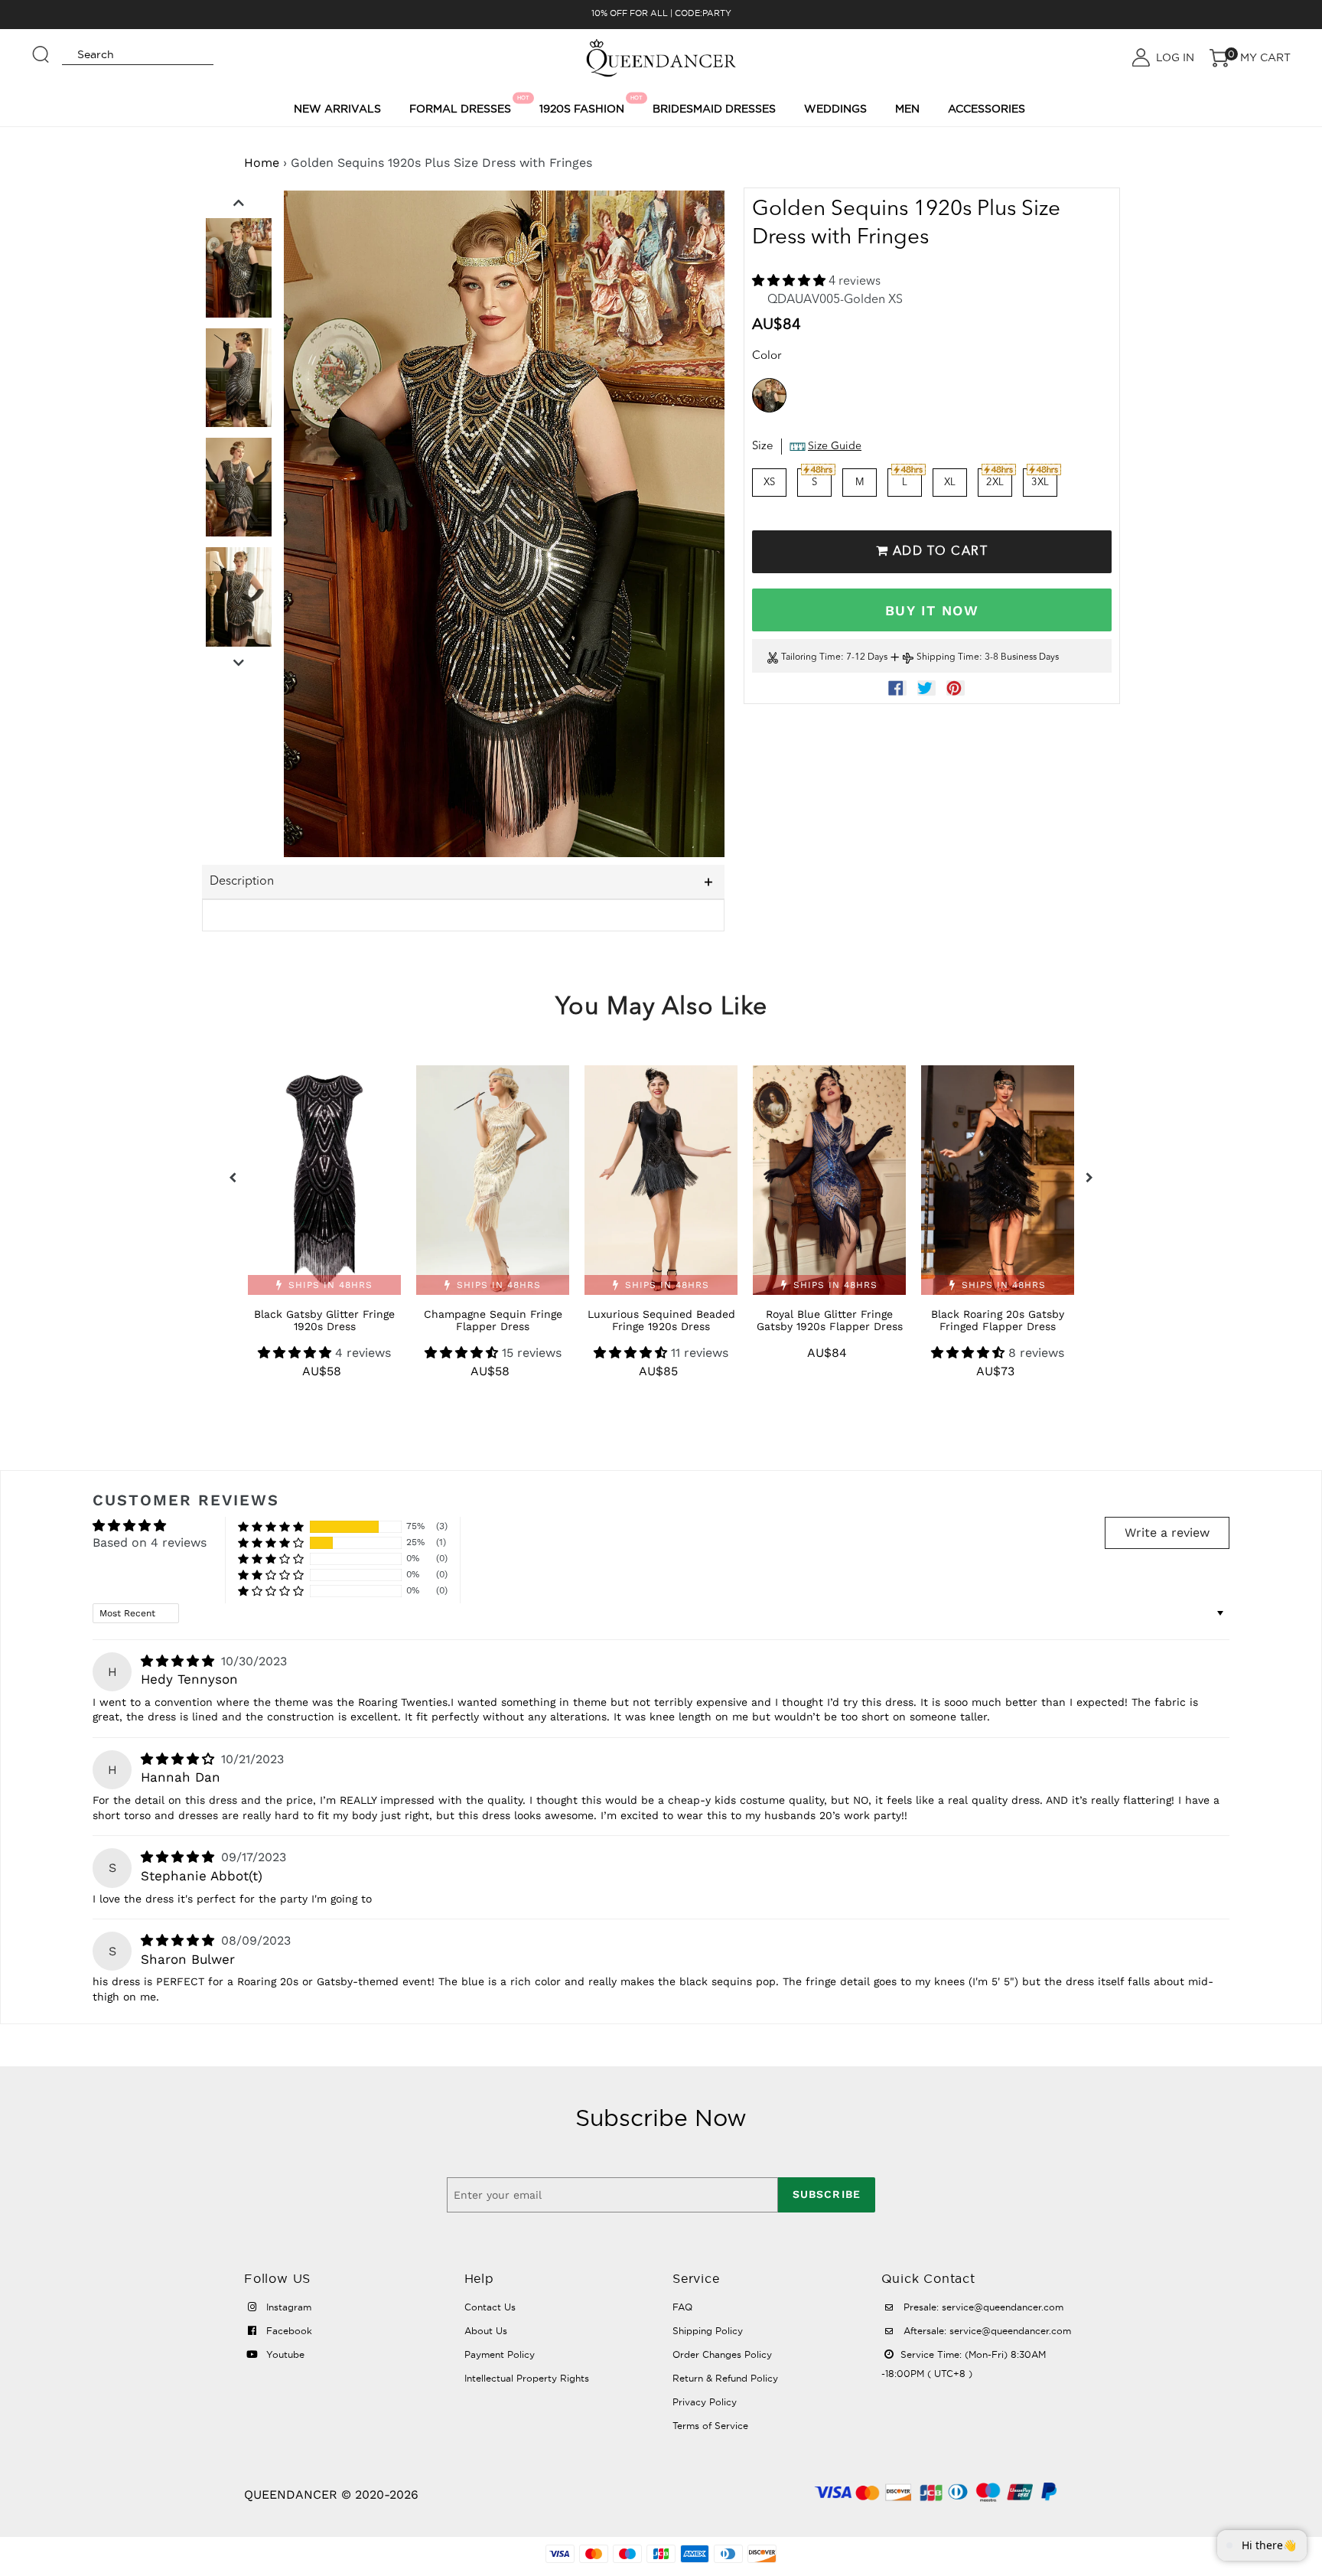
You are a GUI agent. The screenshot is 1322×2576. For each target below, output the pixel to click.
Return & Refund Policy (725, 2378)
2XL (995, 483)
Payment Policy (500, 2354)
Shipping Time (948, 657)
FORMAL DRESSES (462, 105)
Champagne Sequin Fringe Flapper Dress (493, 1320)
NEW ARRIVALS (337, 109)
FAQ (682, 2307)
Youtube (284, 2354)
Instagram (287, 2307)
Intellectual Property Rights (527, 2378)
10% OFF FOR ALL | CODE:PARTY (661, 13)
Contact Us (490, 2307)
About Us (486, 2331)
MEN (907, 109)
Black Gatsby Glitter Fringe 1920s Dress (324, 1320)
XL (950, 483)
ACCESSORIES (987, 109)
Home (262, 163)
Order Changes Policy (722, 2354)
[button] (790, 282)
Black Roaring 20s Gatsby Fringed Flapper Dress (998, 1320)
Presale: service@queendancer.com (982, 2307)
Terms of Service (710, 2426)
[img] (179, 1661)
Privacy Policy (705, 2402)
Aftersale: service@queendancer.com (986, 2331)
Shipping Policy (708, 2331)
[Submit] (41, 47)
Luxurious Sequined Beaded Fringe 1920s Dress (661, 1320)
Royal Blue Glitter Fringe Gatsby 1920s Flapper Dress (830, 1320)
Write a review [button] (1167, 1533)
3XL (1040, 483)
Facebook (288, 2331)
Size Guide (835, 446)
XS (769, 483)
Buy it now (932, 610)
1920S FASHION (584, 105)
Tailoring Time (811, 657)
